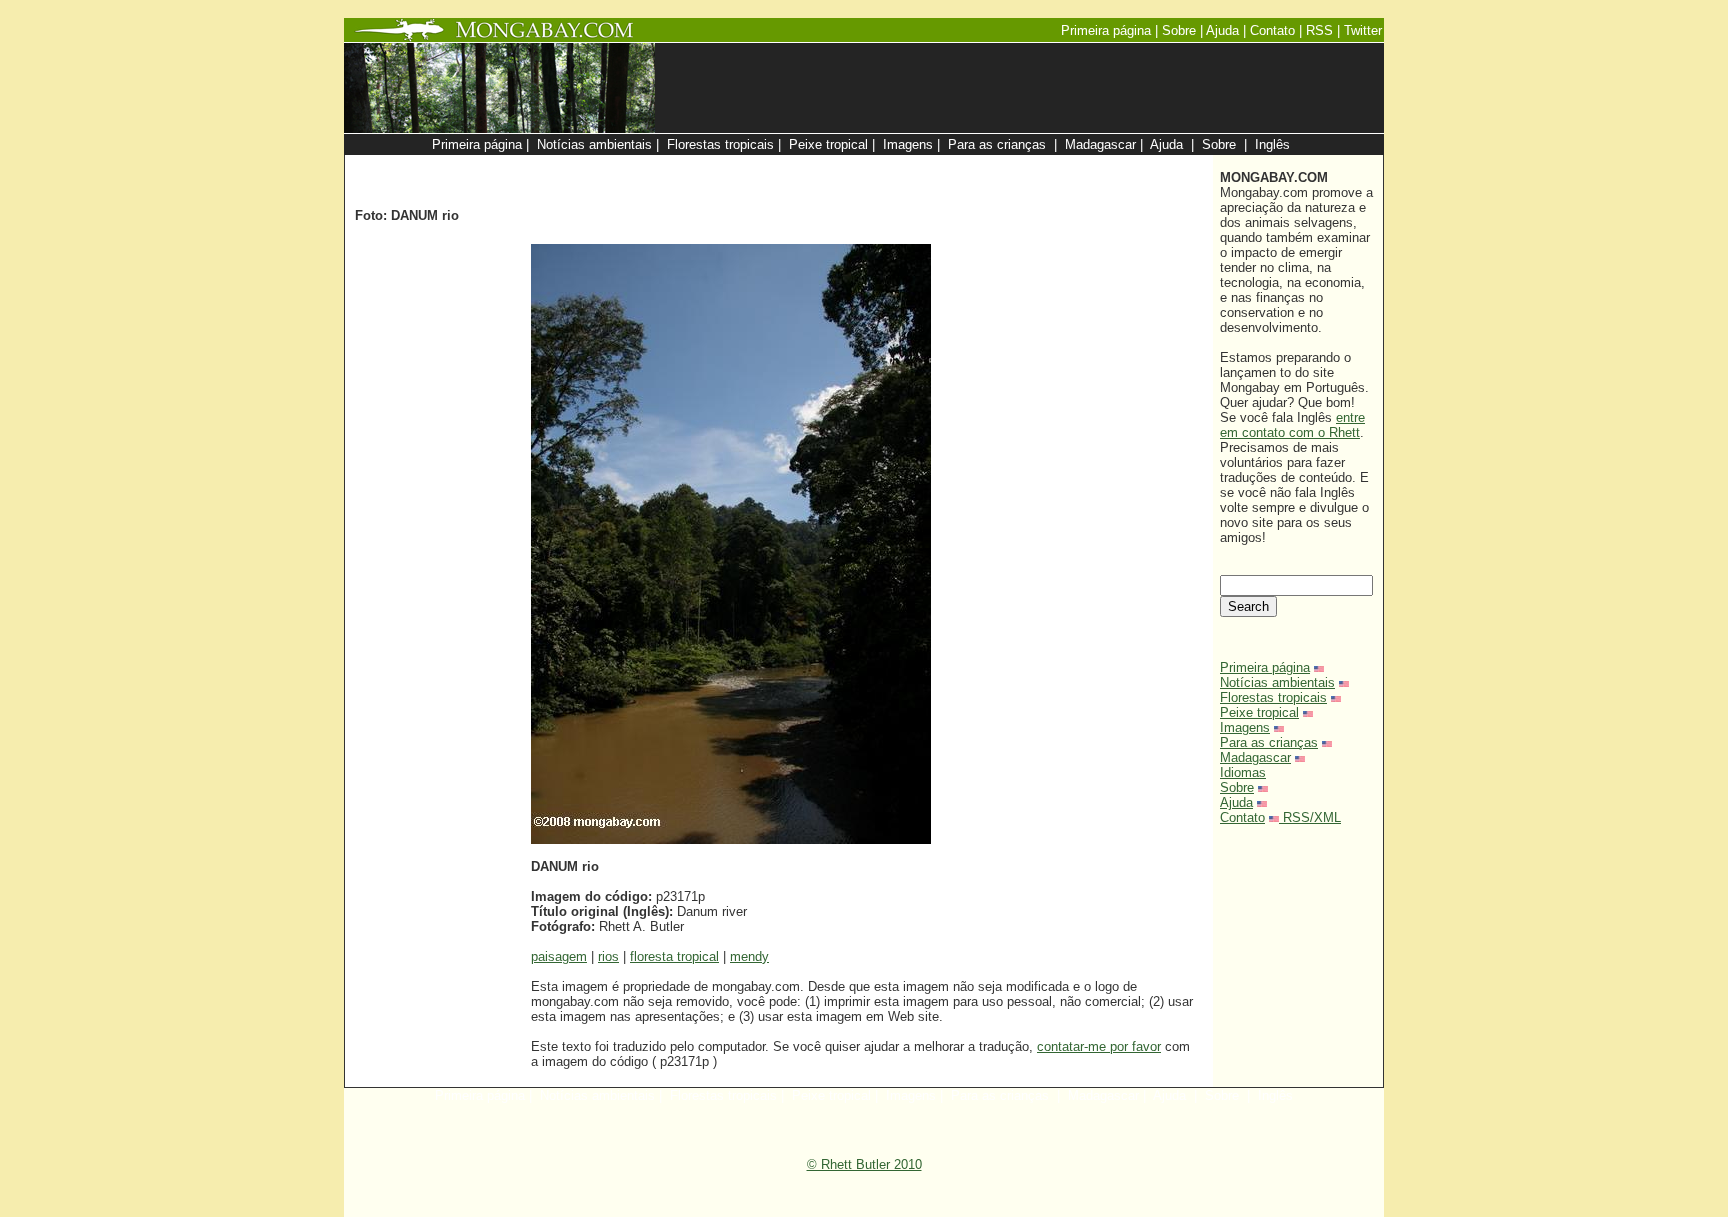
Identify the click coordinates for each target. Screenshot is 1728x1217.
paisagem (559, 956)
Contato (1242, 817)
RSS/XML (1312, 817)
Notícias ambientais (1277, 682)
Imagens (1245, 727)
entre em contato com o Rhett (1292, 425)
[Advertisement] (966, 165)
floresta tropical (674, 956)
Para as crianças (1269, 742)
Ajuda (1236, 802)
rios (608, 956)
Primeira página (1265, 667)
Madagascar (1255, 757)
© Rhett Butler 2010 (864, 1164)
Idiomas (1243, 772)
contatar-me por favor (1099, 1046)
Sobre (1237, 787)
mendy (749, 956)
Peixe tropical (1259, 712)
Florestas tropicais (1273, 697)
